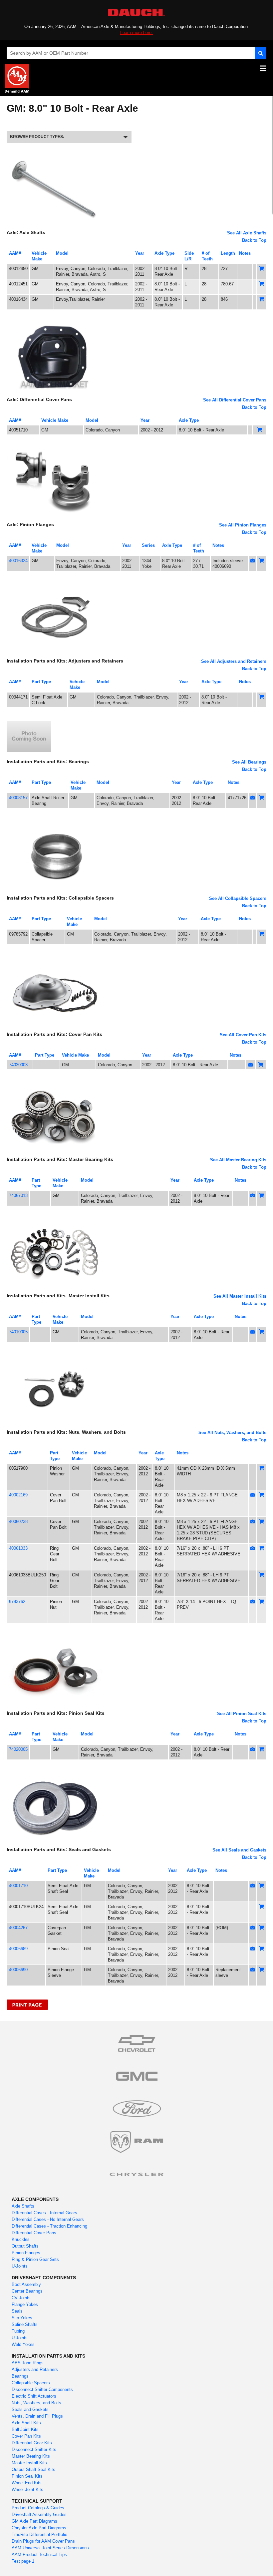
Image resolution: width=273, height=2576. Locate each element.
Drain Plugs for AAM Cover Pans (43, 2541)
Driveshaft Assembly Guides (39, 2514)
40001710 (18, 1886)
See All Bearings (249, 762)
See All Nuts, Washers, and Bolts (232, 1433)
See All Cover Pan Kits (243, 1035)
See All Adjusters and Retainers (234, 661)
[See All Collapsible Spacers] (55, 821)
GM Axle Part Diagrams (34, 2521)
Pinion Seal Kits (27, 2476)
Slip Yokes (22, 2318)
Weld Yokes (23, 2344)
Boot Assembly (26, 2284)
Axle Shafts (23, 2206)
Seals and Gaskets (30, 2409)
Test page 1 (23, 2561)
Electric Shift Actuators (34, 2396)
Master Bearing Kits (31, 2456)
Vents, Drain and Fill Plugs (37, 2416)
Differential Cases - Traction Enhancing (49, 2226)
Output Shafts (25, 2246)
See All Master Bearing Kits (238, 1160)
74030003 (18, 1065)
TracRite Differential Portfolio (39, 2534)
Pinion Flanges (26, 2253)
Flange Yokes (25, 2304)
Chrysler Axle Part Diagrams (39, 2528)
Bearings (20, 2376)
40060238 (18, 1522)
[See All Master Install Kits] (55, 1219)
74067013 (18, 1195)
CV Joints (21, 2298)
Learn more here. (136, 33)
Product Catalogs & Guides (38, 2508)
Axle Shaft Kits (26, 2423)
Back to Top (254, 240)
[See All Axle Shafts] (55, 156)
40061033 (18, 1548)
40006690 (18, 1970)
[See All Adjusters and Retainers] (55, 584)
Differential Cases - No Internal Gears (48, 2219)
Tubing (18, 2331)
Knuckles (21, 2239)
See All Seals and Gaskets (239, 1850)
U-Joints (20, 2266)
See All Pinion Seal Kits (242, 1714)
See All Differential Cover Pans (235, 400)
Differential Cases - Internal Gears (44, 2213)
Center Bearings (27, 2291)
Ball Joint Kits (25, 2429)
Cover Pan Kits (26, 2436)
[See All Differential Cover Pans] (55, 323)
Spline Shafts (25, 2324)
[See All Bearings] (29, 721)
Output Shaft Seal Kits (33, 2469)
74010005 (18, 1332)
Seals (17, 2311)
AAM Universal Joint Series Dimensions (50, 2548)
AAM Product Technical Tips (39, 2554)
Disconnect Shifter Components (42, 2389)
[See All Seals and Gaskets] (55, 1773)
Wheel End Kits (27, 2483)
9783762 (17, 1602)
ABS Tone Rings (28, 2363)
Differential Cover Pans (34, 2233)
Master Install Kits (29, 2463)
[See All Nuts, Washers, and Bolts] (55, 1356)
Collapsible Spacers (31, 2383)
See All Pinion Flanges (243, 525)
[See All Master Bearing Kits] (55, 1083)
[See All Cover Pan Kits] (55, 958)
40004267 (18, 1928)
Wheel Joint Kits (27, 2489)
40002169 (18, 1495)
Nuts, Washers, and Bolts (36, 2403)
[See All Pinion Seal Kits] (55, 1637)
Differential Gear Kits (32, 2443)
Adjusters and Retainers (35, 2369)
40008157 (18, 798)
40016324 (18, 561)
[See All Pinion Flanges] (55, 448)
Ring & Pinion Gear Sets (35, 2259)
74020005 (18, 1749)
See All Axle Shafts (247, 233)
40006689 (18, 1949)
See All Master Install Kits (240, 1296)
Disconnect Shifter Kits (34, 2449)
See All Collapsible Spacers (238, 898)
